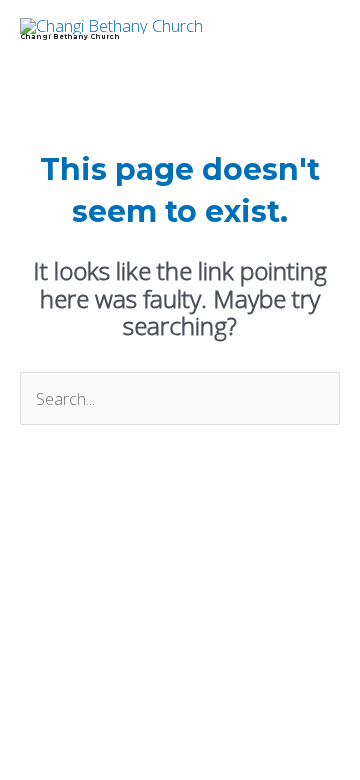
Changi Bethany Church (70, 37)
